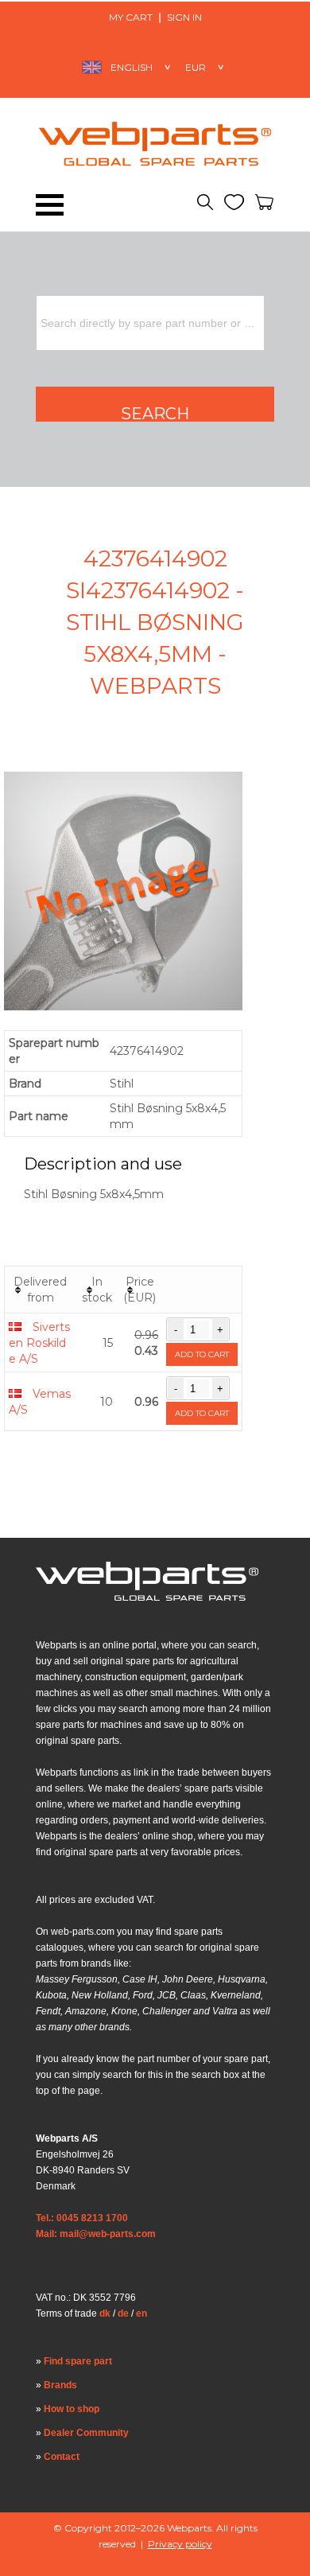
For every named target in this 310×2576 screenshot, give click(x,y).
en (141, 2313)
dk (105, 2313)
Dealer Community (86, 2433)
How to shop (72, 2409)
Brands (60, 2385)
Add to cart (202, 1354)
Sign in (184, 17)
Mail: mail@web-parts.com (96, 2234)
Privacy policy (180, 2544)
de (123, 2313)
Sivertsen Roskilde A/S (39, 1343)
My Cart (131, 17)
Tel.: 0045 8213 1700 (82, 2218)
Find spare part (78, 2361)
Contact (62, 2457)
